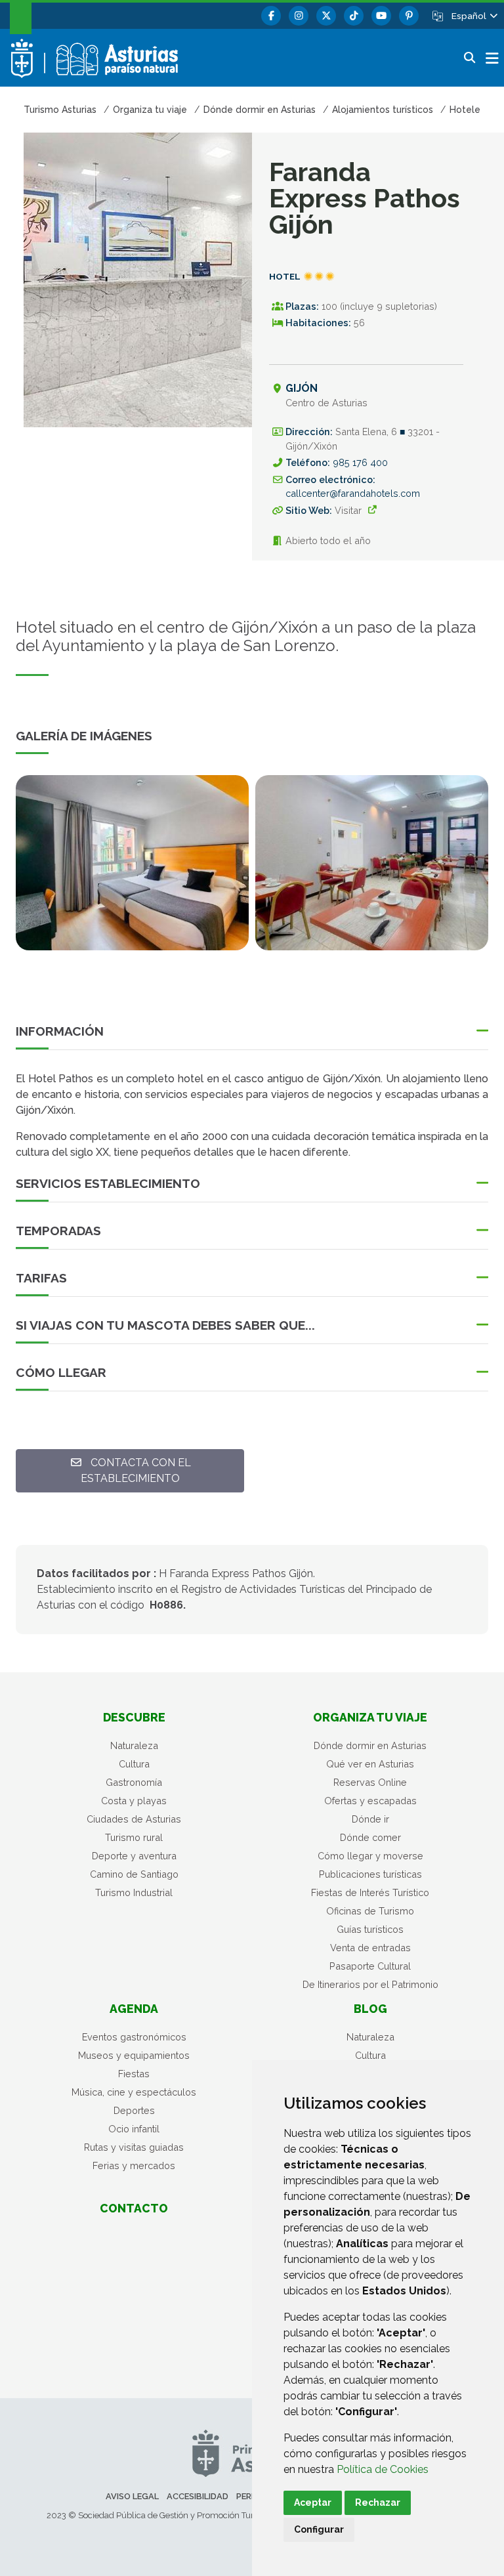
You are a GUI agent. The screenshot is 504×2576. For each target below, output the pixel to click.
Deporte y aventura (134, 1856)
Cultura (134, 1764)
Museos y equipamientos (134, 2055)
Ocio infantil (134, 2129)
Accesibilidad (198, 2496)
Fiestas (134, 2074)
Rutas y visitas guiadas (134, 2147)
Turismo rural (134, 1837)
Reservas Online (370, 1782)
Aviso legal (132, 2496)
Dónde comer (370, 1837)
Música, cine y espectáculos (134, 2092)
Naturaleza (134, 1745)
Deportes (134, 2110)
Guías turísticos (370, 1929)
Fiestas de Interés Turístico (370, 1892)
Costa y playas (134, 1801)
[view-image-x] (132, 862)
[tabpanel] (132, 870)
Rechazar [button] (378, 2502)
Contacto (134, 2208)
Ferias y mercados (134, 2165)
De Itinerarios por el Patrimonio (370, 1984)
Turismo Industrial (134, 1892)
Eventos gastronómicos (134, 2037)
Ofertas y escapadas (370, 1801)
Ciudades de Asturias (134, 1819)
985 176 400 (360, 462)
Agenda (134, 2009)
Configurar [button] (319, 2529)
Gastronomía (134, 1782)
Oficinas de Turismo (370, 1911)
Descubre (134, 1717)
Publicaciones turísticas (370, 1874)
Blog (370, 2009)
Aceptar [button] (313, 2502)
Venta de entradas (370, 1948)
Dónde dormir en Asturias (370, 1745)
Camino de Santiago (134, 1874)
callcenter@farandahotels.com (353, 493)
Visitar (348, 510)
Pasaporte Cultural (370, 1966)
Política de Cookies (383, 2469)
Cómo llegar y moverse (370, 1856)
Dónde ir (370, 1819)
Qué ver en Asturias (370, 1764)
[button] (474, 16)
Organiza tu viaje (370, 1717)
